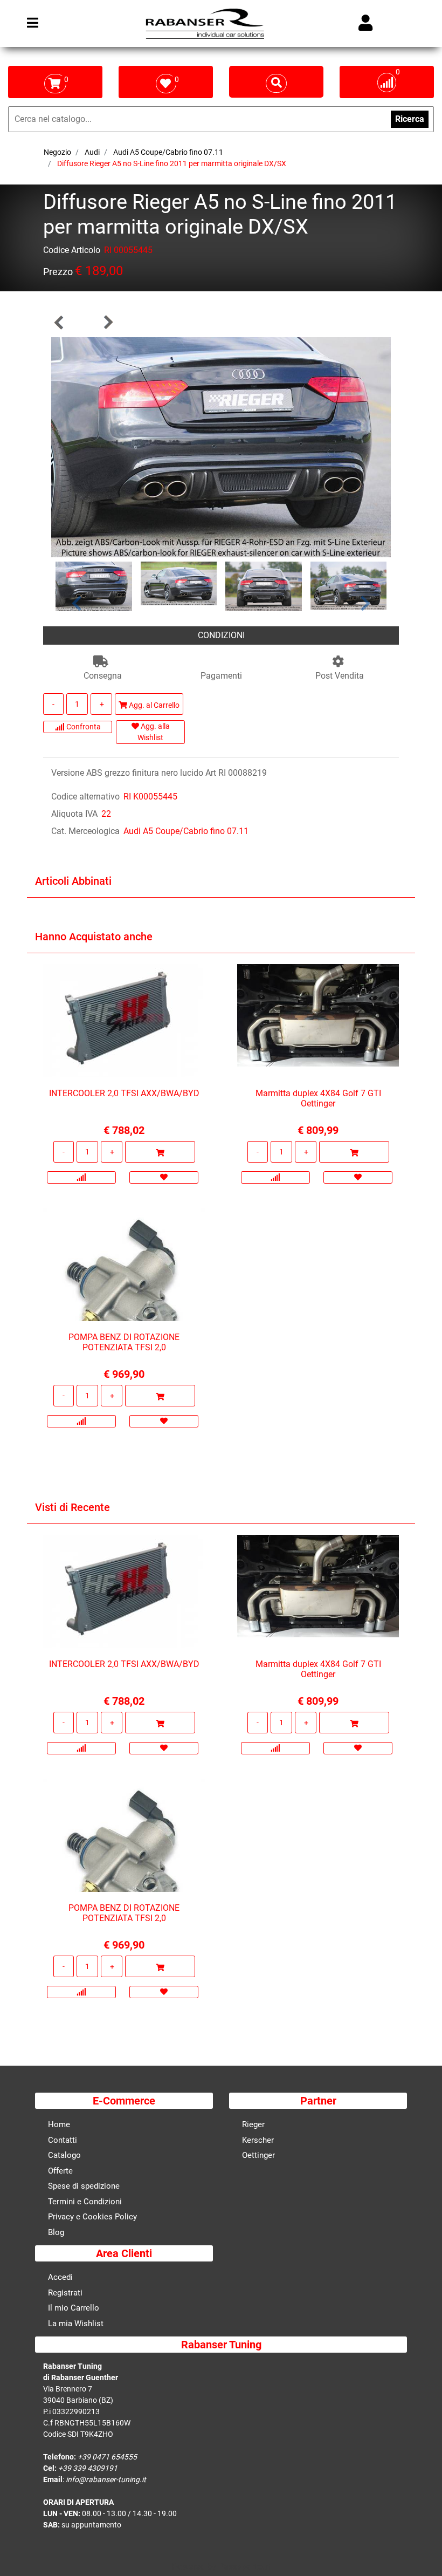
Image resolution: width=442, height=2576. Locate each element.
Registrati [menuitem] (65, 2293)
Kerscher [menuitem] (258, 2140)
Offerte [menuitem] (60, 2171)
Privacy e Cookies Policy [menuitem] (92, 2217)
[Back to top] (420, 2551)
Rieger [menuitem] (253, 2124)
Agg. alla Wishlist (154, 732)
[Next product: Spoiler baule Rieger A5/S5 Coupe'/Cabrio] (108, 322)
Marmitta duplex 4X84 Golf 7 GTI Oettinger (318, 1098)
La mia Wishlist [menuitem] (76, 2324)
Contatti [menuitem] (63, 2140)
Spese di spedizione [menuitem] (84, 2186)
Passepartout (244, 2567)
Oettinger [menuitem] (258, 2155)
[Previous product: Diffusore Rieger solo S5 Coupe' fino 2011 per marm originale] (59, 322)
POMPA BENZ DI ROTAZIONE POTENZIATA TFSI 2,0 (124, 1342)
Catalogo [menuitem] (64, 2155)
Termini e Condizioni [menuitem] (85, 2202)
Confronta (83, 727)
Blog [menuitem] (56, 2232)
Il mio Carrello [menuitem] (74, 2308)
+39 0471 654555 (107, 2457)
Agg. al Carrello (153, 705)
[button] (221, 446)
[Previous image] (77, 603)
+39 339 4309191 (88, 2468)
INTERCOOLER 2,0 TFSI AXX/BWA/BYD (124, 1093)
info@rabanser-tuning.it (106, 2479)
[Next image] (366, 603)
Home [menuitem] (59, 2124)
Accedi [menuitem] (60, 2277)
